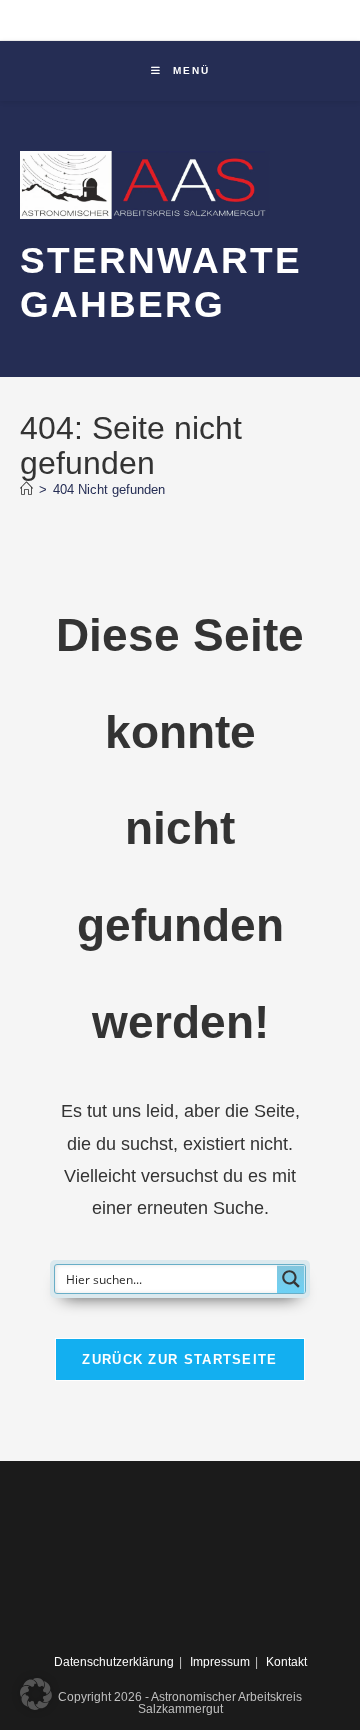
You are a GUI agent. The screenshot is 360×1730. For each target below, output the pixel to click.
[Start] (26, 489)
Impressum (220, 1662)
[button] (36, 1694)
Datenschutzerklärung (114, 1662)
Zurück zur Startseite (179, 1359)
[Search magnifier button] (291, 1279)
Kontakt (286, 1662)
